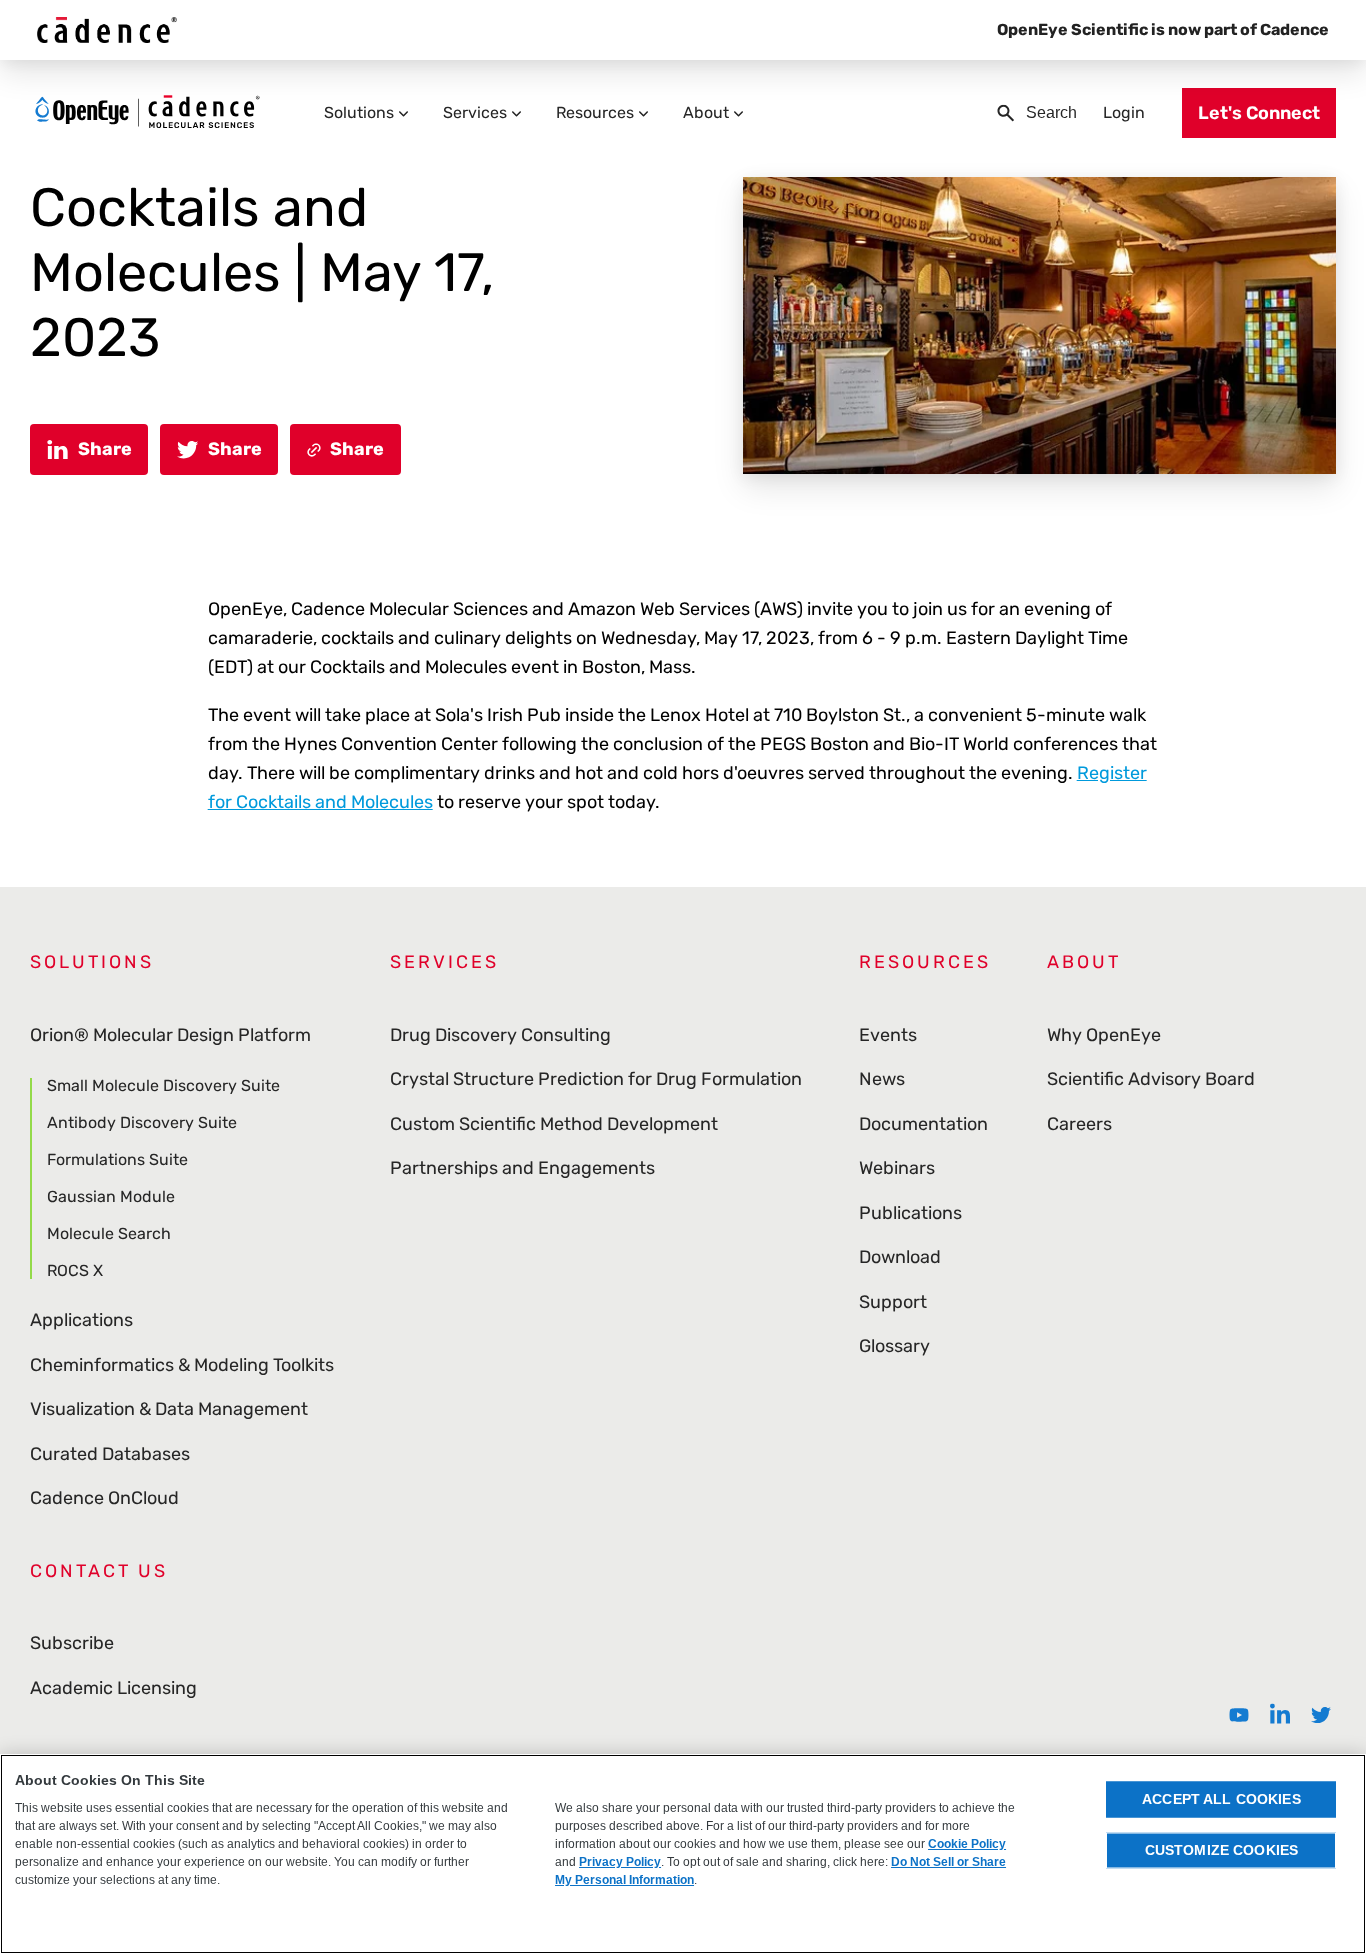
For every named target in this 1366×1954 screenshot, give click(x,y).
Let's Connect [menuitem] (1259, 113)
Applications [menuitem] (81, 1320)
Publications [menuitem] (910, 1213)
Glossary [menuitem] (894, 1346)
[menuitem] (1239, 1715)
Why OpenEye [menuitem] (1104, 1035)
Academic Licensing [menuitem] (113, 1688)
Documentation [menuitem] (923, 1124)
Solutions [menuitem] (359, 112)
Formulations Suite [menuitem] (117, 1159)
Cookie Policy (967, 1844)
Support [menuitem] (893, 1302)
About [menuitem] (706, 112)
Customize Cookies (1221, 1850)
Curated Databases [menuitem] (110, 1454)
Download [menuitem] (900, 1257)
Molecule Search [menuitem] (109, 1233)
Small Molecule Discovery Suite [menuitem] (163, 1086)
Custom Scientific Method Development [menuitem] (554, 1124)
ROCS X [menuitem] (75, 1270)
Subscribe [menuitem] (72, 1643)
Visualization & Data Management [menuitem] (169, 1409)
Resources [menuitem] (595, 112)
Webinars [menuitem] (897, 1168)
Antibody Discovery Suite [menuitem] (142, 1122)
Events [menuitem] (888, 1035)
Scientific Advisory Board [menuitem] (1151, 1079)
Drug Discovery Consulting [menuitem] (500, 1035)
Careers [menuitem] (1079, 1124)
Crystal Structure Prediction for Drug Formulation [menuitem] (596, 1079)
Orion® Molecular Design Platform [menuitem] (170, 1035)
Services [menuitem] (475, 112)
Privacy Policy (620, 1862)
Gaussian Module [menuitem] (111, 1196)
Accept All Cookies (1221, 1799)
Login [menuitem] (1124, 112)
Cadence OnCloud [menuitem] (104, 1498)
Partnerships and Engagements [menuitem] (522, 1168)
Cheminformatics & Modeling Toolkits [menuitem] (182, 1365)
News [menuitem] (882, 1079)
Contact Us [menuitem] (99, 1571)
